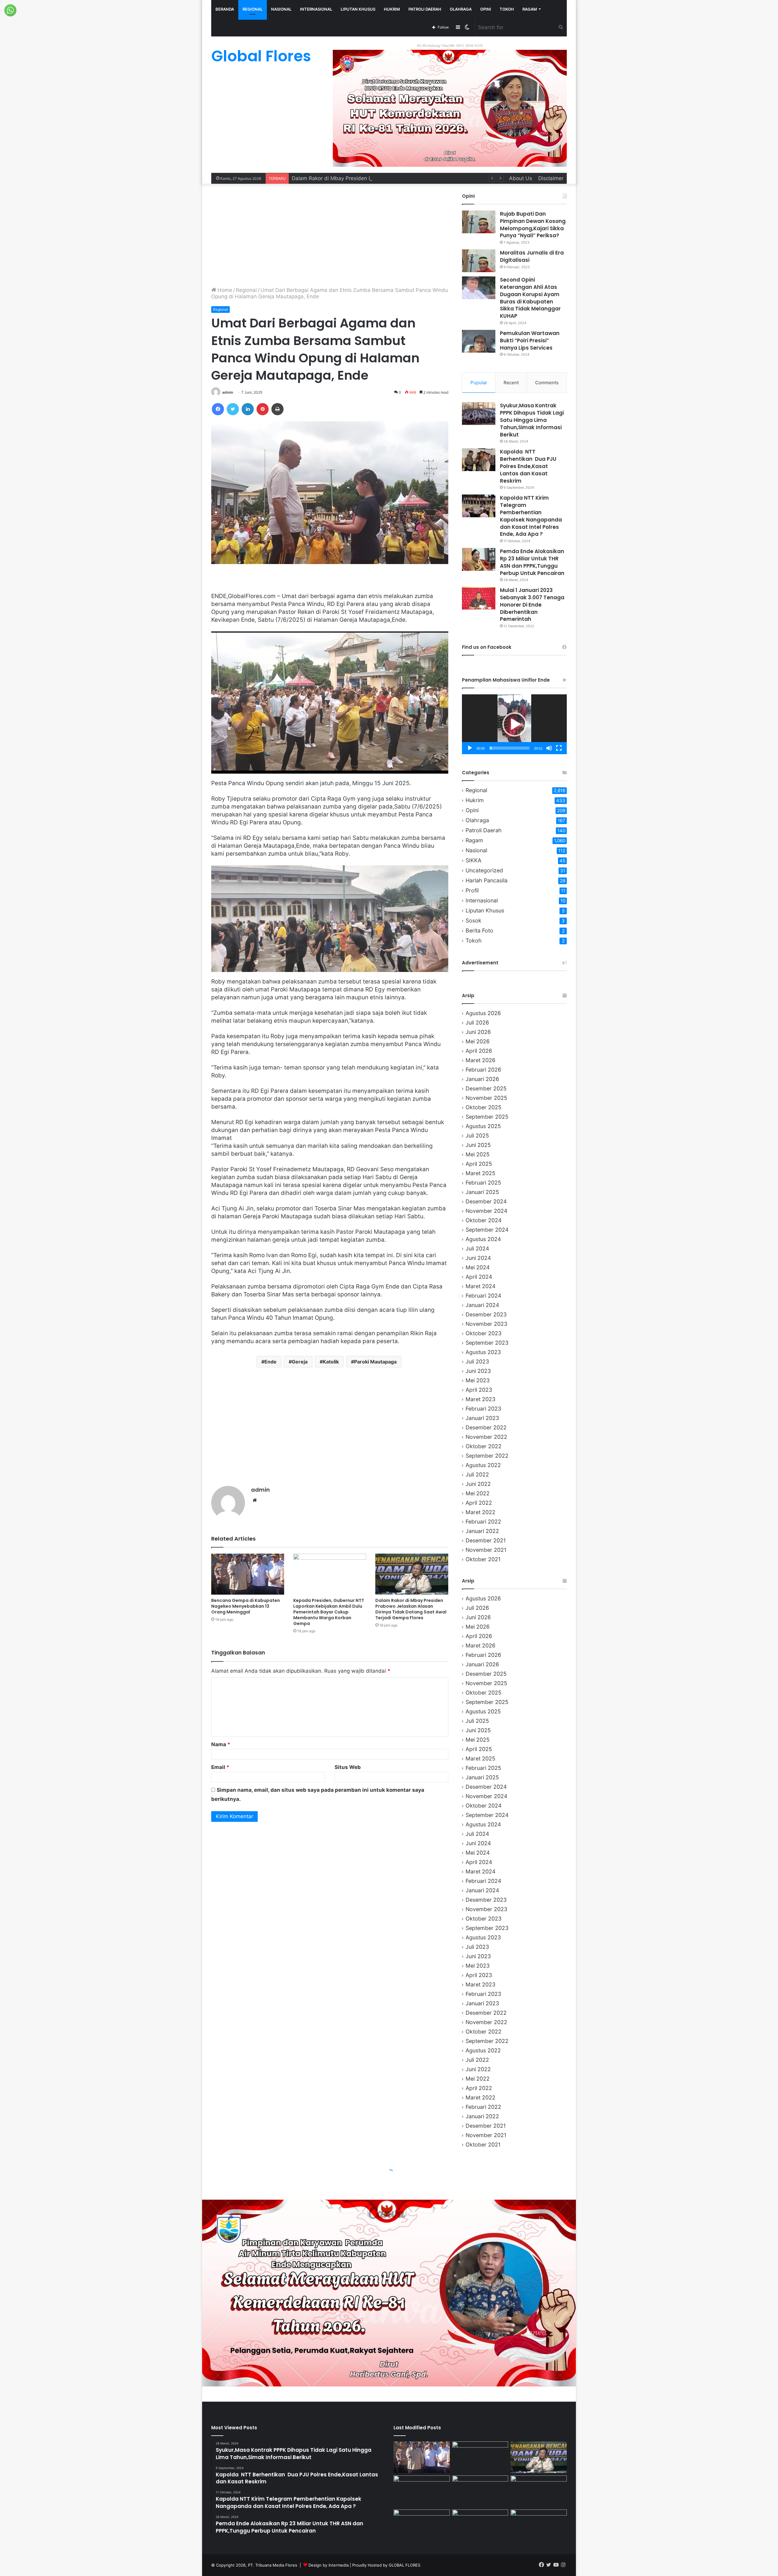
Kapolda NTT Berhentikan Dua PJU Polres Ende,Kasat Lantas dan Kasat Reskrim (528, 466)
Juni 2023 (478, 1371)
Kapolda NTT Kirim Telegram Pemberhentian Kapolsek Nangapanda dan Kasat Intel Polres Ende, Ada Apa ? (531, 516)
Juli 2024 (477, 1249)
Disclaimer (551, 178)
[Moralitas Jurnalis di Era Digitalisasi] (479, 261)
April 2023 (479, 1390)
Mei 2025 (478, 1154)
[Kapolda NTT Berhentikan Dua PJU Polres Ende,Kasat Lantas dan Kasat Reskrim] (479, 460)
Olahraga (461, 9)
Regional (253, 9)
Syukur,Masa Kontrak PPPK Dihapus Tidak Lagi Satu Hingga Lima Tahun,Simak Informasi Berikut (532, 420)
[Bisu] (549, 748)
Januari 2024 (482, 1305)
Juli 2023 (477, 1362)
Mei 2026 (478, 1041)
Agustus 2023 (483, 1352)
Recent (511, 383)
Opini (486, 9)
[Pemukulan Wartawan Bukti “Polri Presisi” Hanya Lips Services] (479, 341)
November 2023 (486, 1324)
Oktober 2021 (483, 1559)
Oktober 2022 (484, 1446)
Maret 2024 (480, 1286)
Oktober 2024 (484, 1220)
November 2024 (486, 1211)
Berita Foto (479, 931)
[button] (515, 724)
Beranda (225, 9)
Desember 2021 (486, 1540)
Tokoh (507, 9)
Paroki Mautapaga (375, 1362)
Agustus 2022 (483, 1465)
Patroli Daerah (425, 9)
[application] (514, 724)
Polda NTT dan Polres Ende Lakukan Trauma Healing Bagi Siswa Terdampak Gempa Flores (403, 178)
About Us (521, 178)
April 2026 (479, 1051)
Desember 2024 (486, 1201)
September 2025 (487, 1117)
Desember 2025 (486, 1088)
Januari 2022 (482, 1531)
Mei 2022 (478, 1493)
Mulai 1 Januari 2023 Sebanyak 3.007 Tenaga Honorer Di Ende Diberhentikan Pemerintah (532, 605)
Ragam (530, 9)
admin (228, 392)
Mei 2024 (478, 1267)
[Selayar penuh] (559, 748)
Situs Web (348, 1767)
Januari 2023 (482, 1418)
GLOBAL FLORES (404, 2565)
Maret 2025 (480, 1173)
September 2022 (487, 1456)
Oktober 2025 (484, 1107)
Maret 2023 (480, 1399)
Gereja (300, 1362)
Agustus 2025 (483, 1126)
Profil (472, 890)
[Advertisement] (330, 235)
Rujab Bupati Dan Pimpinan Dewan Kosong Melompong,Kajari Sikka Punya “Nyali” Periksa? (533, 225)
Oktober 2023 (484, 1333)
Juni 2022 (478, 1484)
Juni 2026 (478, 1032)
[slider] (509, 748)
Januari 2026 (482, 1079)
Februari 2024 (483, 1296)
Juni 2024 (478, 1258)
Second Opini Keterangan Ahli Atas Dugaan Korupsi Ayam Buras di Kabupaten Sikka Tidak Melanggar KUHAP (530, 298)
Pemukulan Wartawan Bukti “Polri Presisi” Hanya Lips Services (530, 340)
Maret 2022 (480, 1512)
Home (224, 290)
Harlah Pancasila (487, 880)
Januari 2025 (482, 1192)
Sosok (473, 920)
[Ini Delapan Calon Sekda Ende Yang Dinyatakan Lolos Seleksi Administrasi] (539, 2525)
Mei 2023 (478, 1380)
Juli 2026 (477, 1023)
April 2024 (479, 1277)
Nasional (281, 9)
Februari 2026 (483, 1070)
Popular (479, 383)
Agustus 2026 (483, 1013)
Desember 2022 (486, 1427)
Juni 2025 (478, 1145)
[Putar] (470, 748)
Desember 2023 (486, 1314)
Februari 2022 (483, 1522)
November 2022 (486, 1437)
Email (220, 1767)
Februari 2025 (483, 1183)
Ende (270, 1362)
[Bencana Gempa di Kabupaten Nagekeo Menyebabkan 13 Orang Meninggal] (248, 1574)
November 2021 (486, 1550)
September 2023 (487, 1343)
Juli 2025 (477, 1136)
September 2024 (487, 1230)
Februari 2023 (483, 1409)
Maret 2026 (480, 1060)
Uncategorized (484, 870)
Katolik (331, 1362)
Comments (547, 383)
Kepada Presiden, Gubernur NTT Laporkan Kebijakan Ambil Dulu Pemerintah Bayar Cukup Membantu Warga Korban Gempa (329, 1612)
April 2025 (479, 1164)
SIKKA (473, 860)
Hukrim (392, 9)
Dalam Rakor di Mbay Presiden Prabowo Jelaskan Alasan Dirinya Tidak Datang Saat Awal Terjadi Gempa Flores (411, 1609)
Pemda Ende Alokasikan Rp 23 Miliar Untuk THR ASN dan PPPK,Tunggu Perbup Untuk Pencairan (532, 562)
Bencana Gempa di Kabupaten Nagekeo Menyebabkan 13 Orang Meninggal (246, 1606)
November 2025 (486, 1098)
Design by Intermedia (329, 2565)
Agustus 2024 (483, 1239)
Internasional (316, 9)
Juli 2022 (477, 1474)
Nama (221, 1744)
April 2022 (479, 1503)
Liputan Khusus (358, 9)
